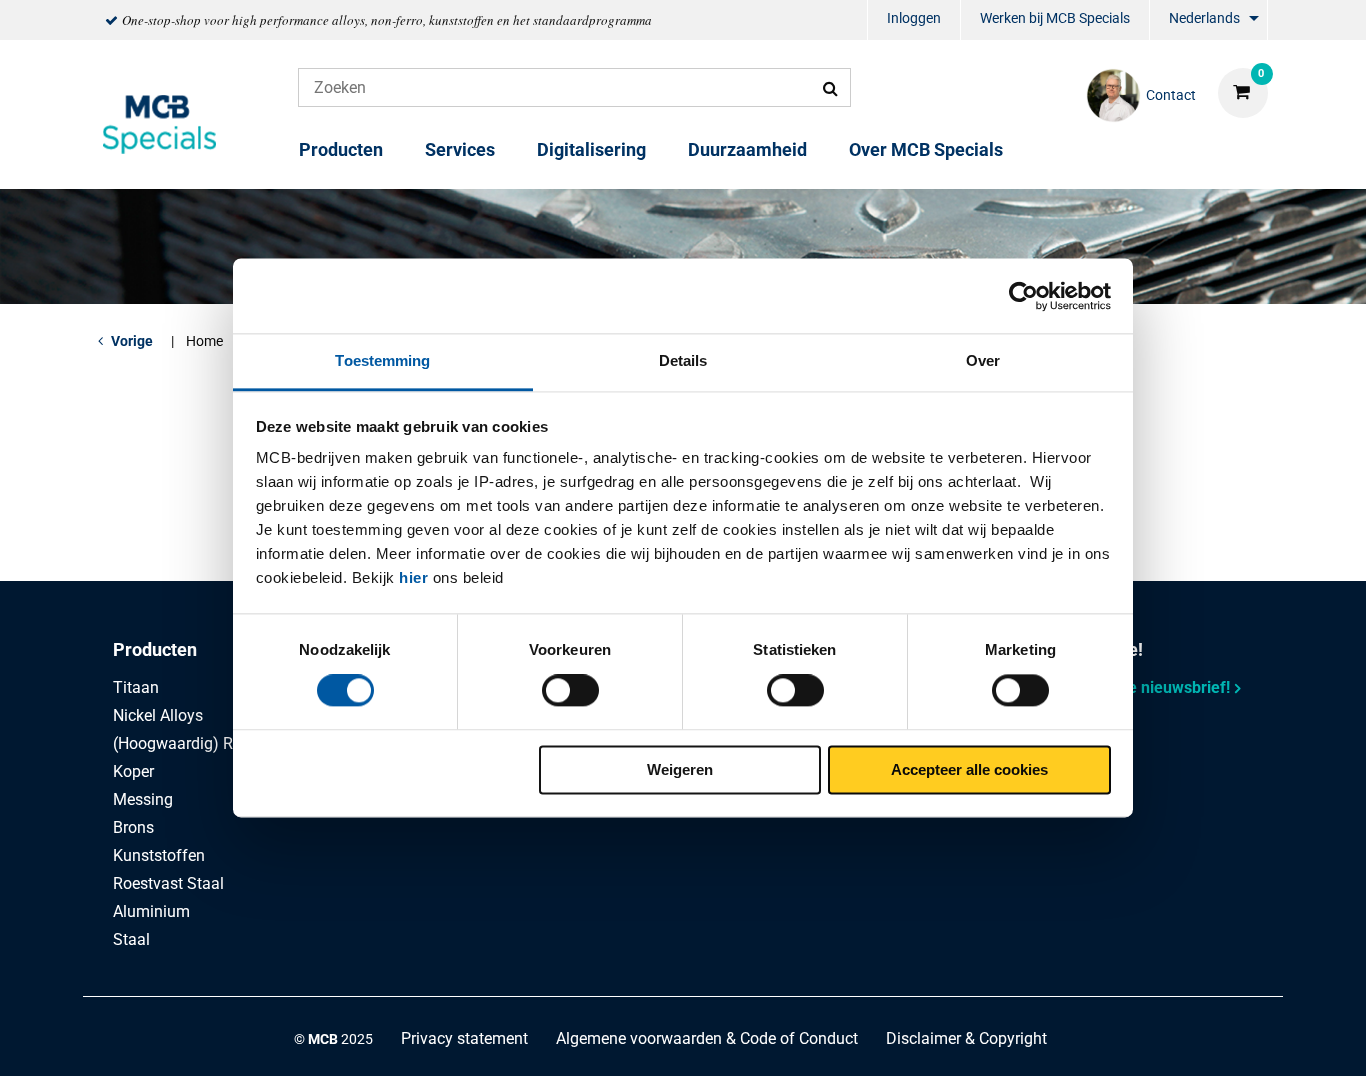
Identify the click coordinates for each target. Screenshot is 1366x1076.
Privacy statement (464, 1038)
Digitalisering (591, 149)
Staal (131, 939)
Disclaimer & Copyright (966, 1038)
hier (413, 577)
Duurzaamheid (747, 149)
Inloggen (914, 18)
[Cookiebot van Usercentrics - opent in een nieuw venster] (1023, 296)
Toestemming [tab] (382, 360)
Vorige (132, 341)
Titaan (136, 687)
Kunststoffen (159, 855)
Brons (133, 827)
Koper (133, 771)
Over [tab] (983, 360)
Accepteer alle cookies (969, 769)
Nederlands (1204, 18)
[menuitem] (914, 20)
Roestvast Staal (168, 883)
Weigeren (680, 769)
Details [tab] (683, 360)
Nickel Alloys (158, 715)
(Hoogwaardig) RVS (183, 743)
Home (204, 341)
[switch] (570, 691)
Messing (143, 799)
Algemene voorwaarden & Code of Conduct (707, 1038)
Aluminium (151, 911)
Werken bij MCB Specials (1055, 18)
